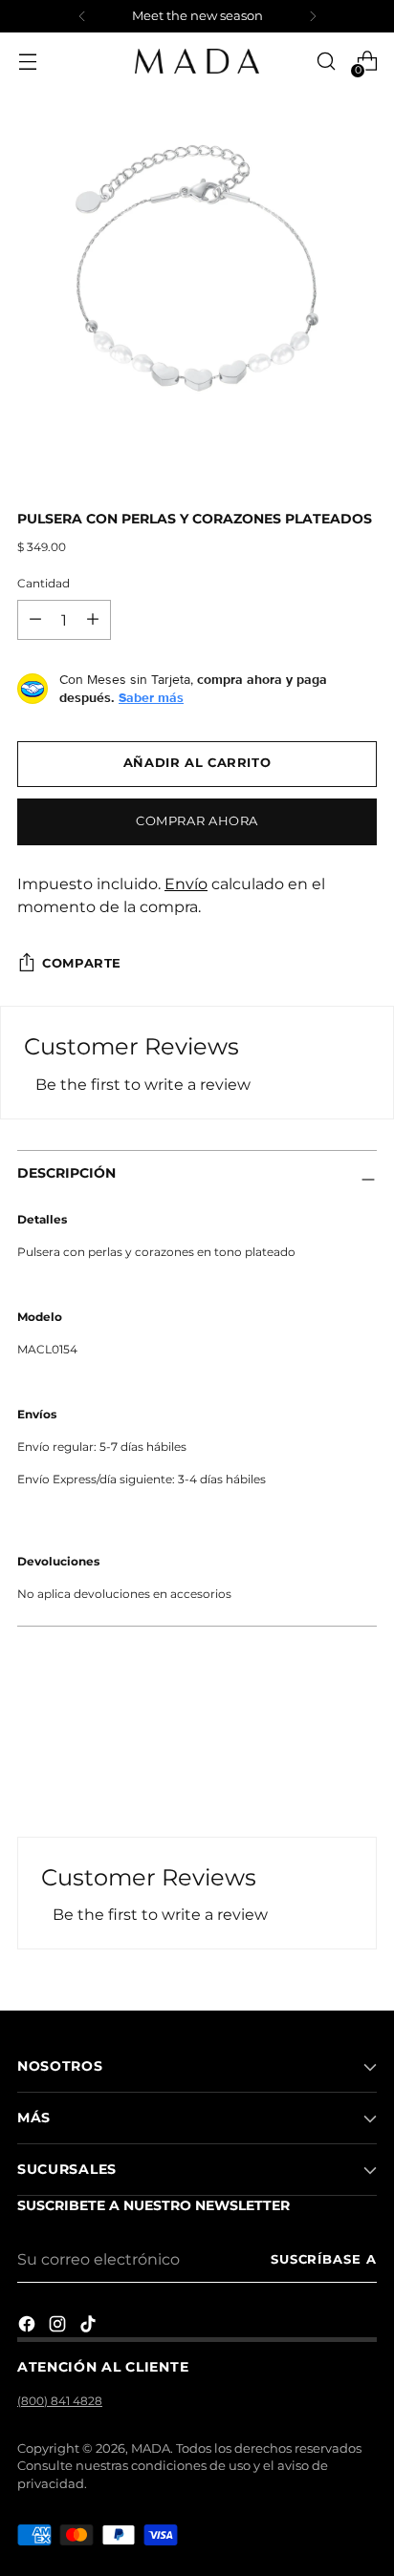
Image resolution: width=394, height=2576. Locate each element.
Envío (186, 884)
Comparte (82, 963)
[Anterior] (82, 16)
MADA (151, 2448)
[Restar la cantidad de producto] (93, 620)
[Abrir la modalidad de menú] (27, 62)
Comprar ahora (197, 821)
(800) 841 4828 (60, 2401)
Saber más (151, 697)
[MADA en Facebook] (29, 2327)
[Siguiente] (313, 16)
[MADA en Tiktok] (90, 2327)
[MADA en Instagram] (59, 2327)
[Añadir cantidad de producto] (35, 620)
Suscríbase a (324, 2259)
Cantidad (44, 583)
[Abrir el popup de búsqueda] (326, 62)
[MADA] (197, 61)
